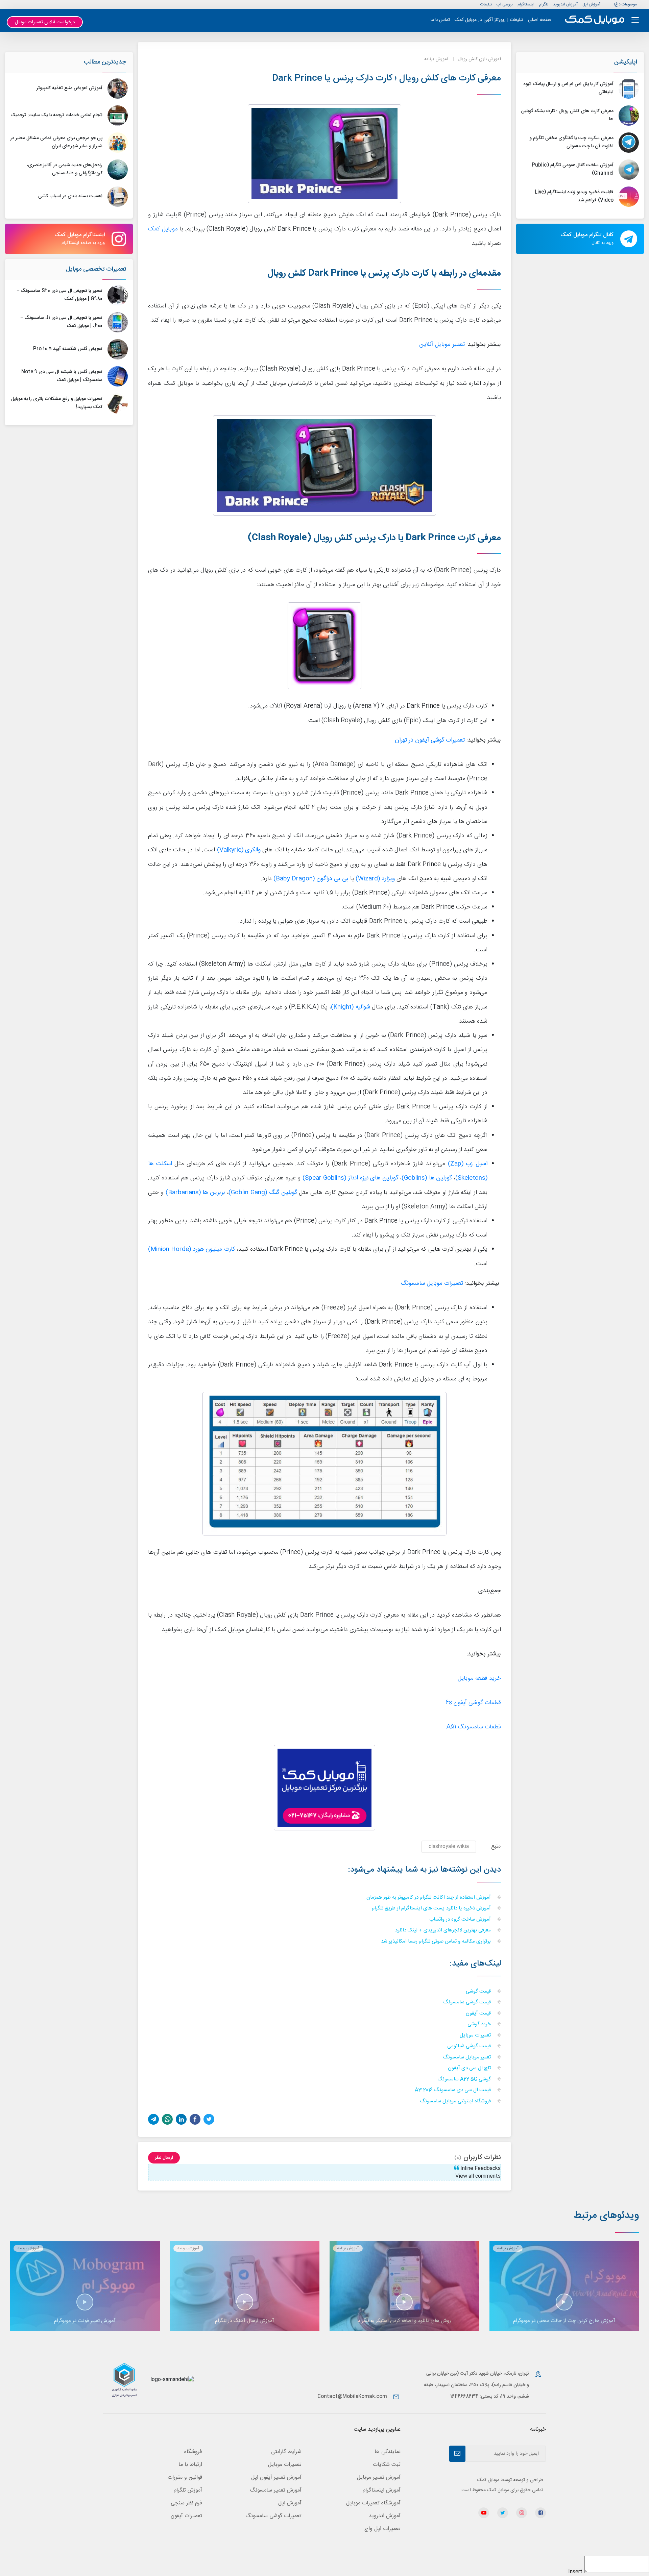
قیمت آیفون (479, 2014)
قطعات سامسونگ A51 (474, 1727)
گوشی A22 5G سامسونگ (465, 2080)
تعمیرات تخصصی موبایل (96, 269)
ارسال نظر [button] (164, 2158)
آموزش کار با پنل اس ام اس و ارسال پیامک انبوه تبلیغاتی (568, 88)
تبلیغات (486, 4)
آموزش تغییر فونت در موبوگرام (85, 2321)
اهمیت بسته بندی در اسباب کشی (70, 196)
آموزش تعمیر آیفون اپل (276, 2478)
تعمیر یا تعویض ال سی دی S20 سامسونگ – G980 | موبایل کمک (60, 295)
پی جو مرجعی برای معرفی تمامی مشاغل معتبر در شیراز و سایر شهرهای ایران (56, 142)
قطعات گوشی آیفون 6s (473, 1703)
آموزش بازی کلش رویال (479, 59)
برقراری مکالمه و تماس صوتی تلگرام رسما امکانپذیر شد (437, 1942)
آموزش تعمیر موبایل (379, 2478)
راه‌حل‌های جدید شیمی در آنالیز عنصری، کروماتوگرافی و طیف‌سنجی (65, 169)
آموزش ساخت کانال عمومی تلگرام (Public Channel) (573, 169)
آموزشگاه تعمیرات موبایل (373, 2503)
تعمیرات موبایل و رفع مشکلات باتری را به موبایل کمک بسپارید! (57, 403)
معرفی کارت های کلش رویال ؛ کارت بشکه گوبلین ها (567, 115)
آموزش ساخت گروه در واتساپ (461, 1920)
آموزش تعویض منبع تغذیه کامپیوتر (69, 88)
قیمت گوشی (479, 1992)
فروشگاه (193, 2452)
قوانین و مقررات (185, 2478)
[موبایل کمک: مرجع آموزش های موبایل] (595, 20)
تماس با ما (440, 20)
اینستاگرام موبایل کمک (80, 239)
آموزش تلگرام (188, 2490)
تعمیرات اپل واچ (382, 2529)
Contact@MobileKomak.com (352, 2397)
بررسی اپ (505, 4)
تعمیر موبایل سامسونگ (467, 2058)
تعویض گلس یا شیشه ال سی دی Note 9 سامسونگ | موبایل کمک (62, 376)
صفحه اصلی (540, 20)
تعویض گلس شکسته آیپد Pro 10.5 (68, 349)
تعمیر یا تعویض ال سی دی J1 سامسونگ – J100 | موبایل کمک (62, 322)
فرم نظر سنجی (186, 2503)
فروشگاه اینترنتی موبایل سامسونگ (456, 2102)
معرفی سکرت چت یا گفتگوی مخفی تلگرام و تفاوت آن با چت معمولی (571, 142)
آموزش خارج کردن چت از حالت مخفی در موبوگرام (564, 2321)
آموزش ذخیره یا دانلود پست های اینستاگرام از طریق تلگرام (432, 1909)
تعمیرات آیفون (186, 2516)
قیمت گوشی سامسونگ (468, 2003)
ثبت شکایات (387, 2465)
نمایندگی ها (388, 2452)
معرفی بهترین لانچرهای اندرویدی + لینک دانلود (443, 1931)
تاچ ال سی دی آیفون (470, 2068)
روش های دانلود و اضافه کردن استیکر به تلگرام (404, 2321)
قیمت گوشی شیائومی (470, 2046)
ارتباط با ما (190, 2465)
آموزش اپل (591, 4)
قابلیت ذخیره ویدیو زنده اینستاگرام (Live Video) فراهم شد (574, 196)
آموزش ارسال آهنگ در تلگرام (245, 2321)
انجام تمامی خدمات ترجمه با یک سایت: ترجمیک (56, 115)
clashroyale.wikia (449, 1846)
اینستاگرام (526, 4)
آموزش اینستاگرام (382, 2490)
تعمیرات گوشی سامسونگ (273, 2516)
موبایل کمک (163, 229)
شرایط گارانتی (286, 2452)
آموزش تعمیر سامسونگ (276, 2490)
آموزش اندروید (565, 4)
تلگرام (544, 4)
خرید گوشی (480, 2024)
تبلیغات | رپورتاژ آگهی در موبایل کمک (489, 20)
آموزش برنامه (436, 59)
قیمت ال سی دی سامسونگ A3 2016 (453, 2090)
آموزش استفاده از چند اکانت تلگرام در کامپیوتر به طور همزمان (429, 1898)
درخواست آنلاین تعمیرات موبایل (45, 22)
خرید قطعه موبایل (479, 1679)
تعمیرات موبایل (476, 2036)
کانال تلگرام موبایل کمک (587, 239)
